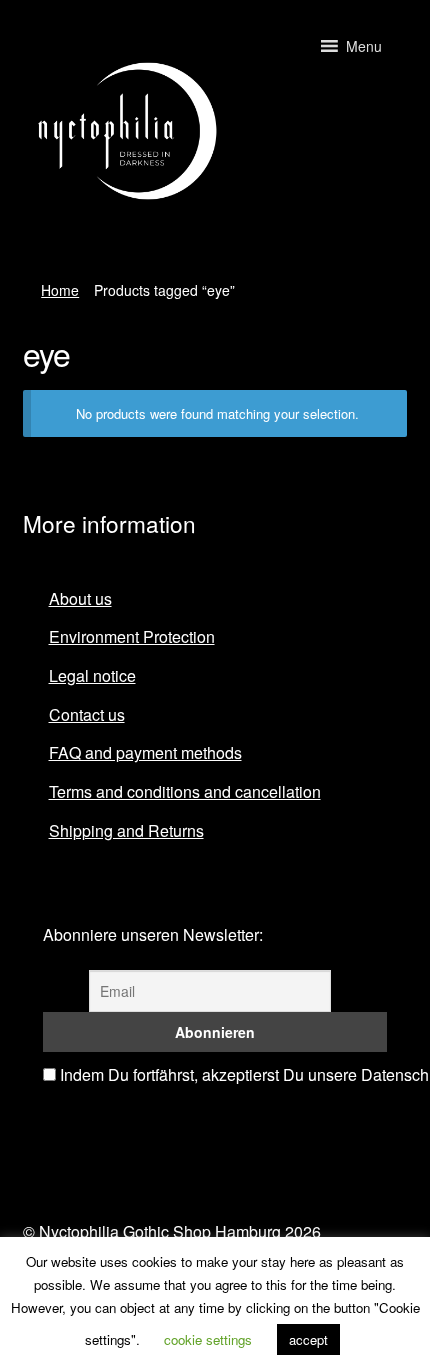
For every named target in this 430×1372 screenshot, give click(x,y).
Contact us (87, 714)
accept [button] (308, 1339)
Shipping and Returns (126, 830)
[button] (364, 46)
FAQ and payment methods (145, 752)
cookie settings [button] (208, 1339)
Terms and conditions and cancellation (185, 791)
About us (80, 598)
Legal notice (92, 675)
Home (60, 290)
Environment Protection (132, 636)
